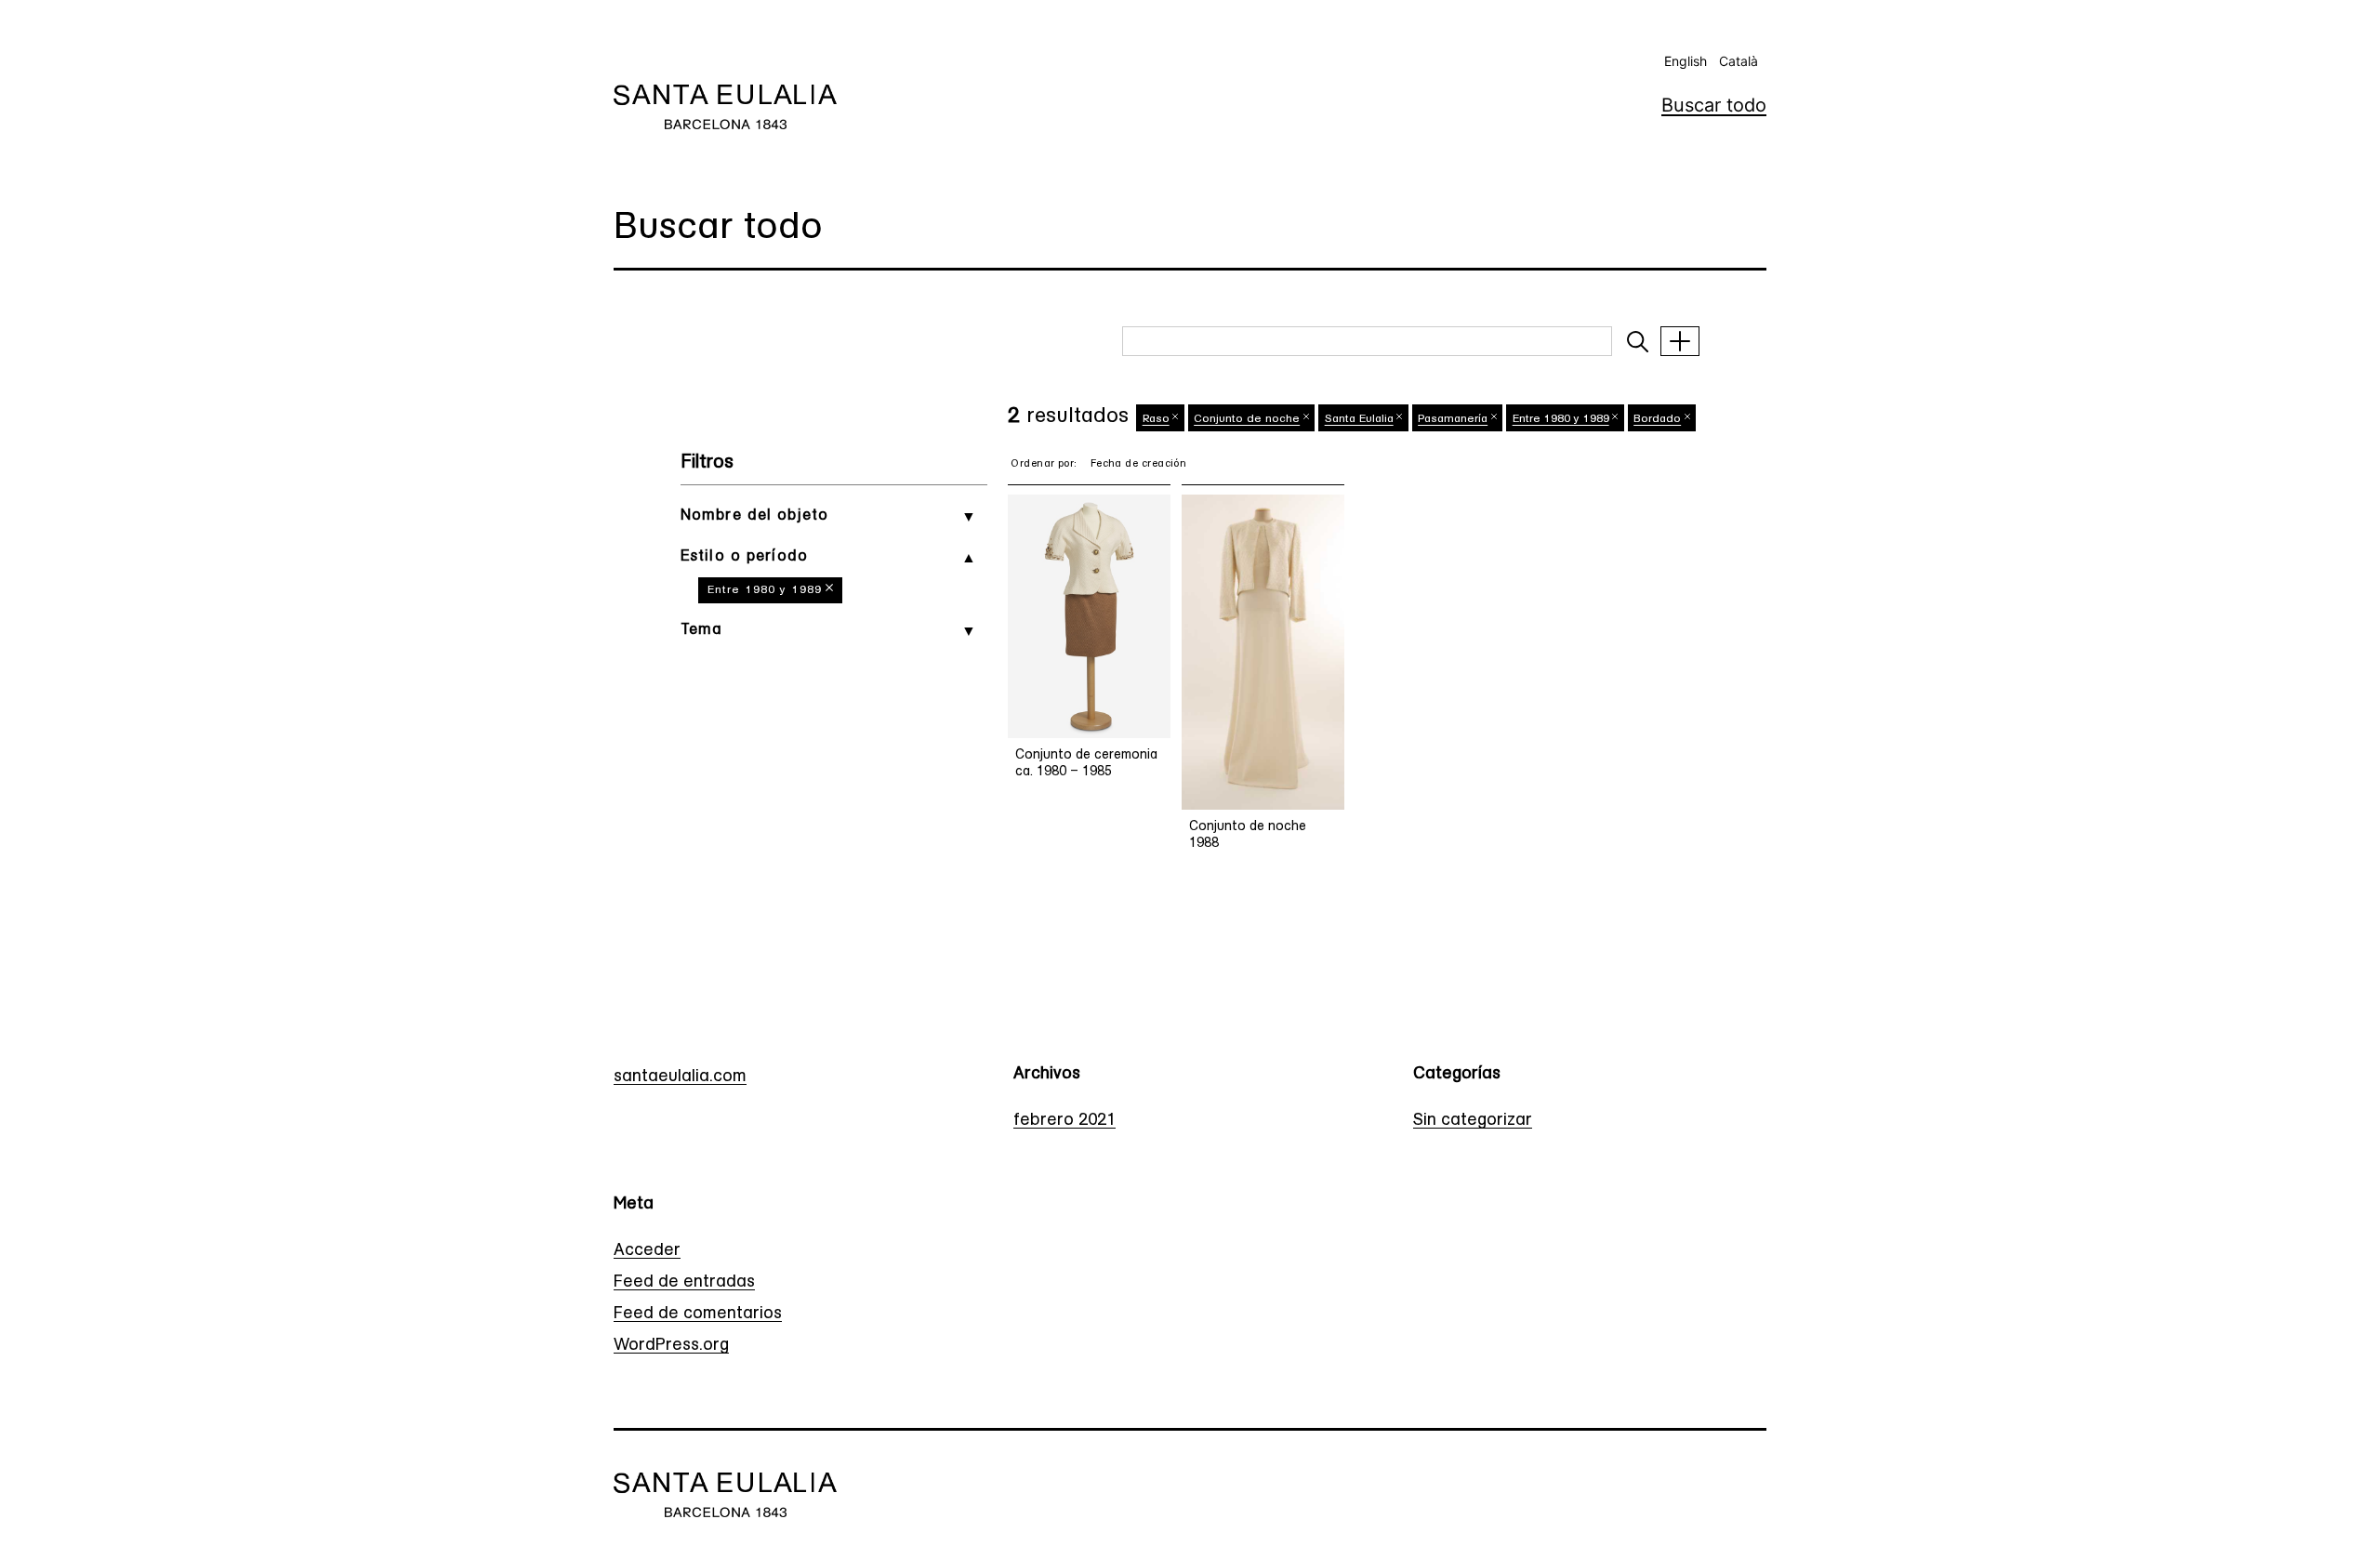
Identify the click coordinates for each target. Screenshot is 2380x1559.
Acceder (647, 1251)
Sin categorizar (1473, 1121)
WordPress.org (671, 1346)
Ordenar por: (1044, 464)
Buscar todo (1714, 105)
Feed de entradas (684, 1283)
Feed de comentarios (698, 1315)
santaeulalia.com (680, 1077)
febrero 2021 (1064, 1121)
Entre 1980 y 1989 (765, 590)
